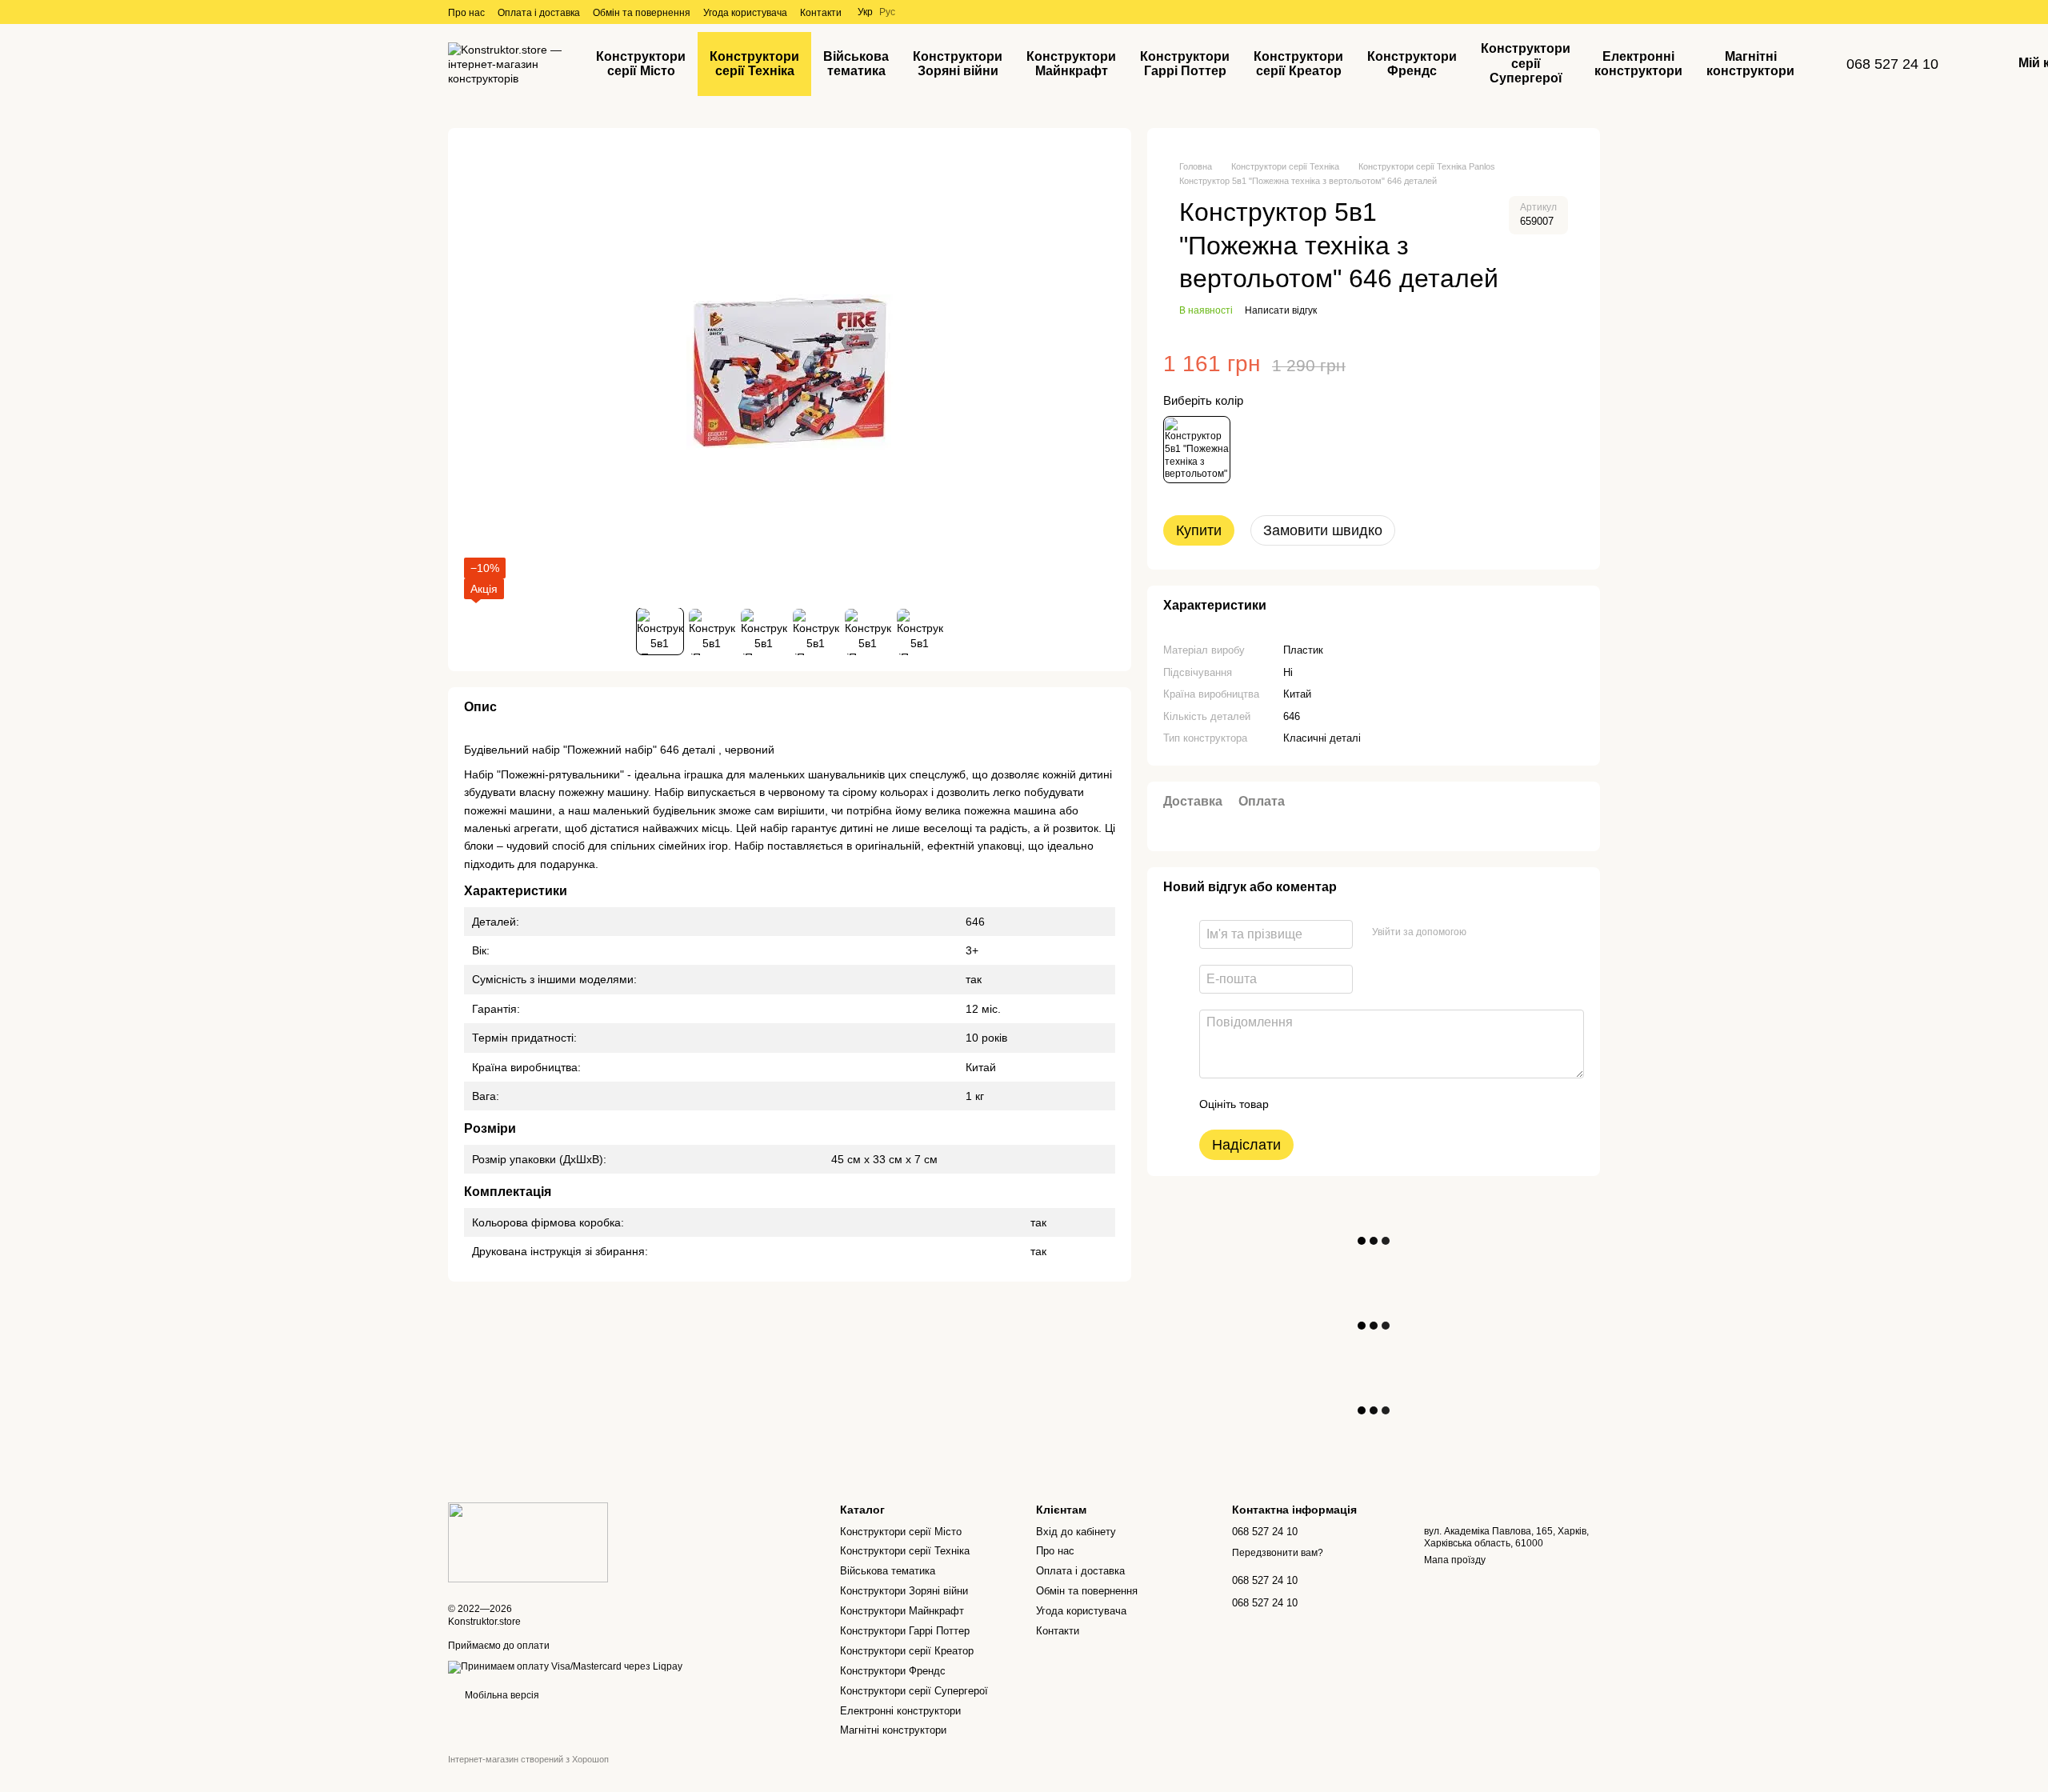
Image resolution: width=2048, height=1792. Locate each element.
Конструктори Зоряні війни (958, 64)
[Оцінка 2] (1321, 1104)
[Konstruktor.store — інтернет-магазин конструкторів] (528, 1542)
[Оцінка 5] (1398, 1104)
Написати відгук (1281, 310)
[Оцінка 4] (1372, 1104)
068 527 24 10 (1892, 64)
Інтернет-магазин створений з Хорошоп (528, 1759)
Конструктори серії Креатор (1298, 64)
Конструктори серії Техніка (754, 64)
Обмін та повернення (642, 13)
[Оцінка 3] (1346, 1104)
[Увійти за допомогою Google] (1510, 932)
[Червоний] (1197, 450)
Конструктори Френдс (1412, 64)
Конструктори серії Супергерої (1526, 63)
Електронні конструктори (1638, 64)
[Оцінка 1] (1295, 1104)
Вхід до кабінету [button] (1076, 1532)
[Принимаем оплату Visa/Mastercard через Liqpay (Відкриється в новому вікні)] (565, 1666)
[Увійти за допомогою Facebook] (1484, 932)
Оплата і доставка (539, 13)
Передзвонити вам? (1278, 1553)
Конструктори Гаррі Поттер (1185, 64)
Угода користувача (745, 13)
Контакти (821, 13)
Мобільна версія (501, 1695)
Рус (887, 12)
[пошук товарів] (1835, 64)
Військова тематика (856, 64)
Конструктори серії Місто (641, 64)
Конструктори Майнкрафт (1071, 64)
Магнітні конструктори (1750, 64)
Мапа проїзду (1455, 1560)
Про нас (466, 13)
